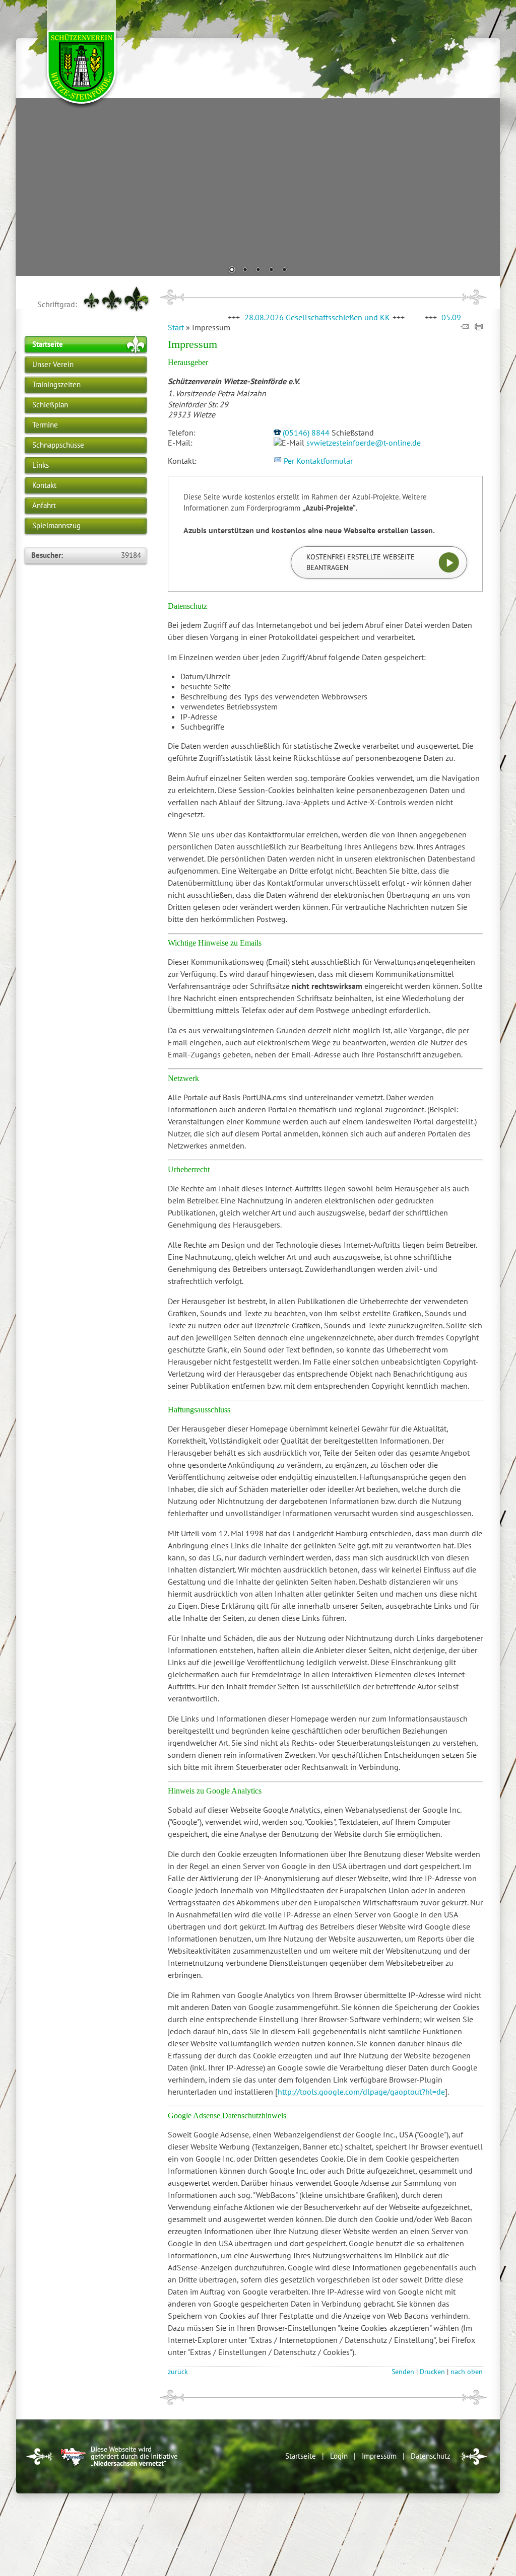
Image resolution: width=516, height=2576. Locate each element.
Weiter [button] (485, 186)
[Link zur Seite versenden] (465, 327)
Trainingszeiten (56, 384)
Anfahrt (44, 505)
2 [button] (245, 270)
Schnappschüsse (58, 445)
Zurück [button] (31, 186)
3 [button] (258, 270)
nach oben (467, 2371)
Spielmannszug (56, 525)
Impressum (379, 2456)
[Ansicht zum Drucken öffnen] (479, 327)
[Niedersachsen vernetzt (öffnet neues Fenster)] (119, 2467)
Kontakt (44, 485)
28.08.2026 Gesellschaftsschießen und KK (273, 317)
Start (176, 327)
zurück (178, 2371)
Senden (403, 2371)
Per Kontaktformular (318, 461)
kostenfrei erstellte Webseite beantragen (361, 562)
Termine (45, 425)
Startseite (48, 344)
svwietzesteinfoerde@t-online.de (364, 443)
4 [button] (271, 270)
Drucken (432, 2371)
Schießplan (50, 405)
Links (41, 465)
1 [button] (232, 270)
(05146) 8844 (306, 433)
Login (339, 2456)
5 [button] (284, 270)
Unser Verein (53, 364)
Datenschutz (431, 2456)
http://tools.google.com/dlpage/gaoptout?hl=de (361, 2092)
